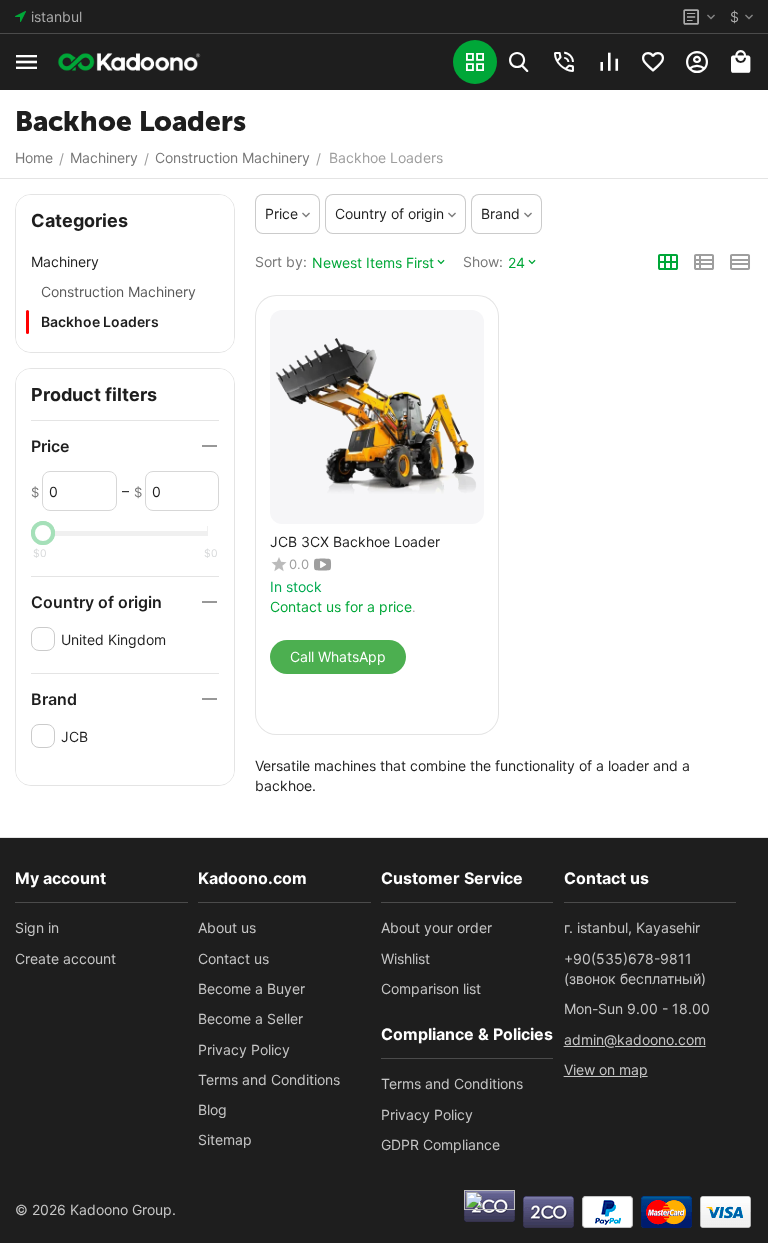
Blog (212, 1109)
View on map (606, 1069)
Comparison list (431, 988)
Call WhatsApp (338, 656)
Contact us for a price (341, 606)
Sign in (37, 927)
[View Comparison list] (609, 62)
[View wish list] (653, 62)
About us (227, 927)
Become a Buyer (251, 988)
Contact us (233, 958)
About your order (436, 927)
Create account (65, 958)
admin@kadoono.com (635, 1039)
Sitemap (225, 1139)
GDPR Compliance (440, 1144)
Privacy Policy (244, 1049)
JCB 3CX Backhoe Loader (355, 542)
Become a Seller (250, 1018)
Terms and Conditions (269, 1079)
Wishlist (405, 958)
